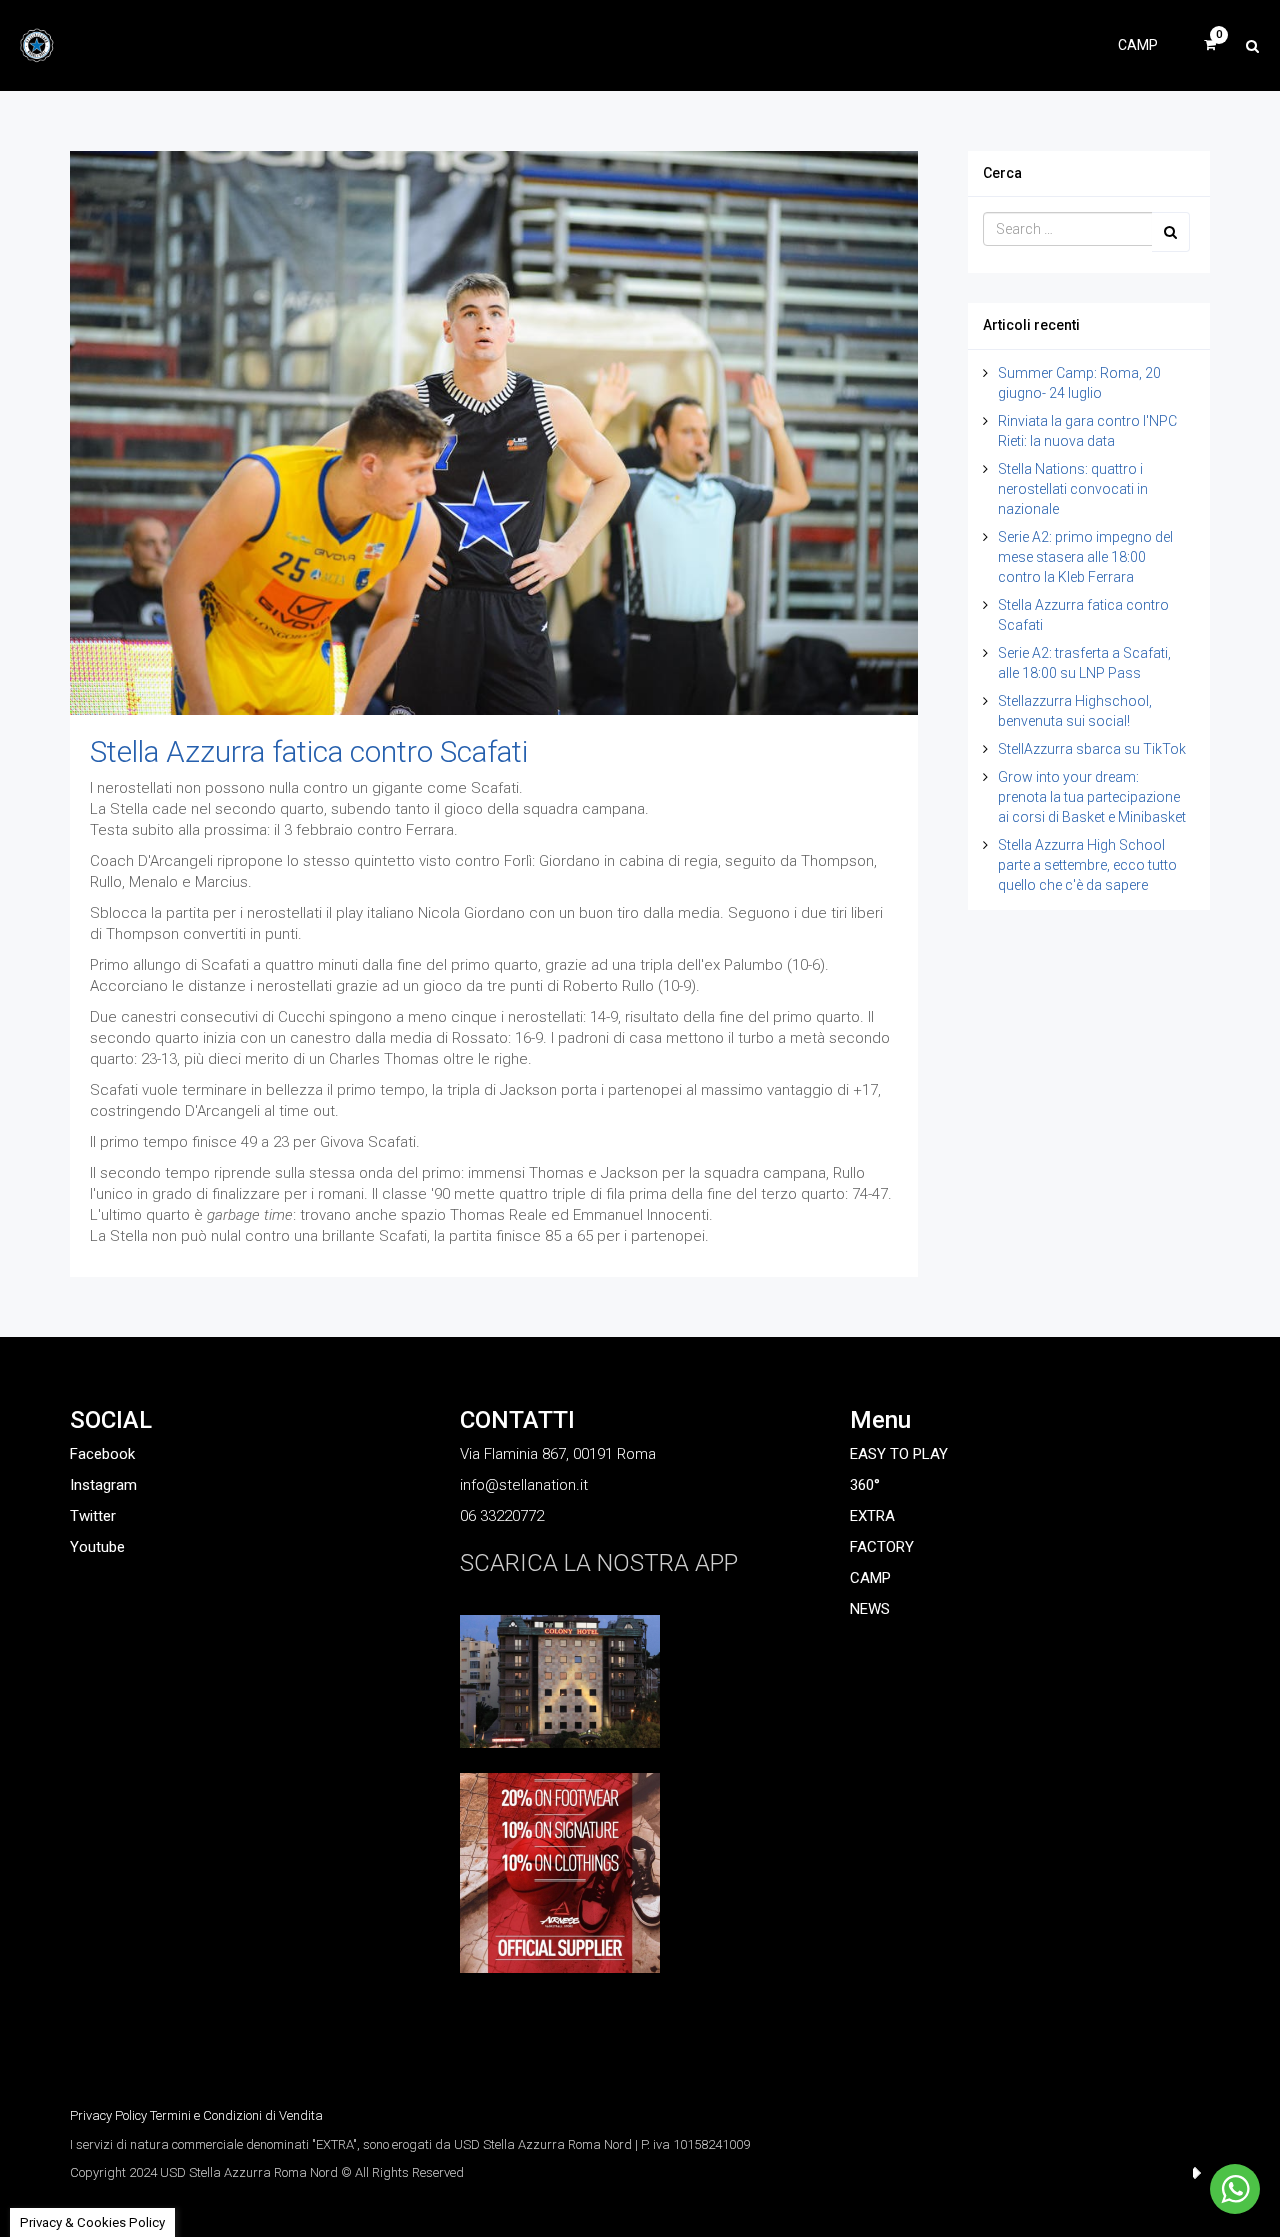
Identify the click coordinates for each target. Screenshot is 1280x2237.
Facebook (102, 1454)
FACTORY (882, 1547)
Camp (1138, 45)
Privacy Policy (108, 2115)
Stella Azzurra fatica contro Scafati (309, 751)
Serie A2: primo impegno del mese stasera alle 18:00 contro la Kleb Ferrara (1085, 557)
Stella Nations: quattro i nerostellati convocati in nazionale (1073, 489)
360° (865, 1485)
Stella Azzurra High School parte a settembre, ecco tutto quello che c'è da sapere (1087, 865)
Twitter (93, 1516)
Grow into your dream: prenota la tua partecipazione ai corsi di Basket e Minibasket (1092, 797)
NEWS (870, 1609)
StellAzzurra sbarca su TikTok (1092, 749)
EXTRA (872, 1516)
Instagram (103, 1485)
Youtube (97, 1547)
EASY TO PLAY (899, 1454)
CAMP (870, 1578)
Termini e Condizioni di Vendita (236, 2115)
